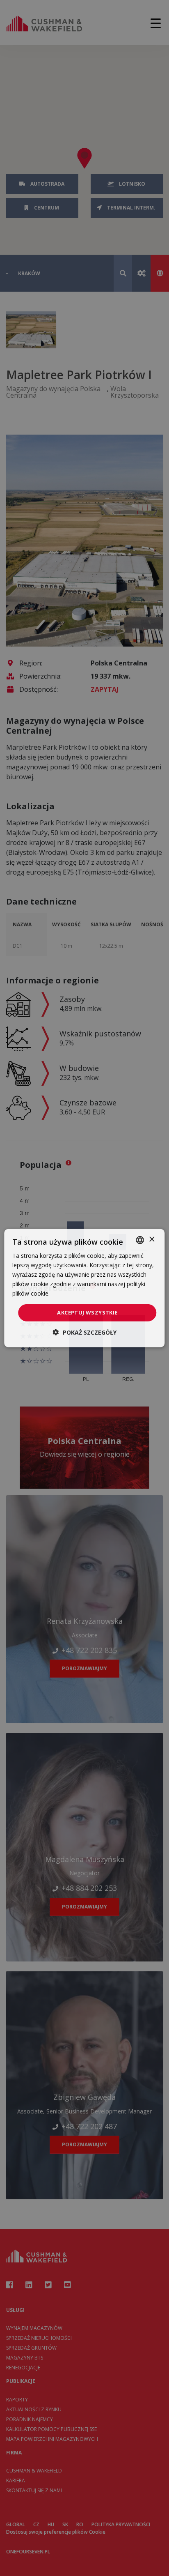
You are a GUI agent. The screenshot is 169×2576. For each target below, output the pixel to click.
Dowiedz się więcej (77, 1293)
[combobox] (140, 1240)
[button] (85, 1332)
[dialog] (84, 1288)
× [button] (152, 1240)
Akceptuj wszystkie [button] (87, 1312)
